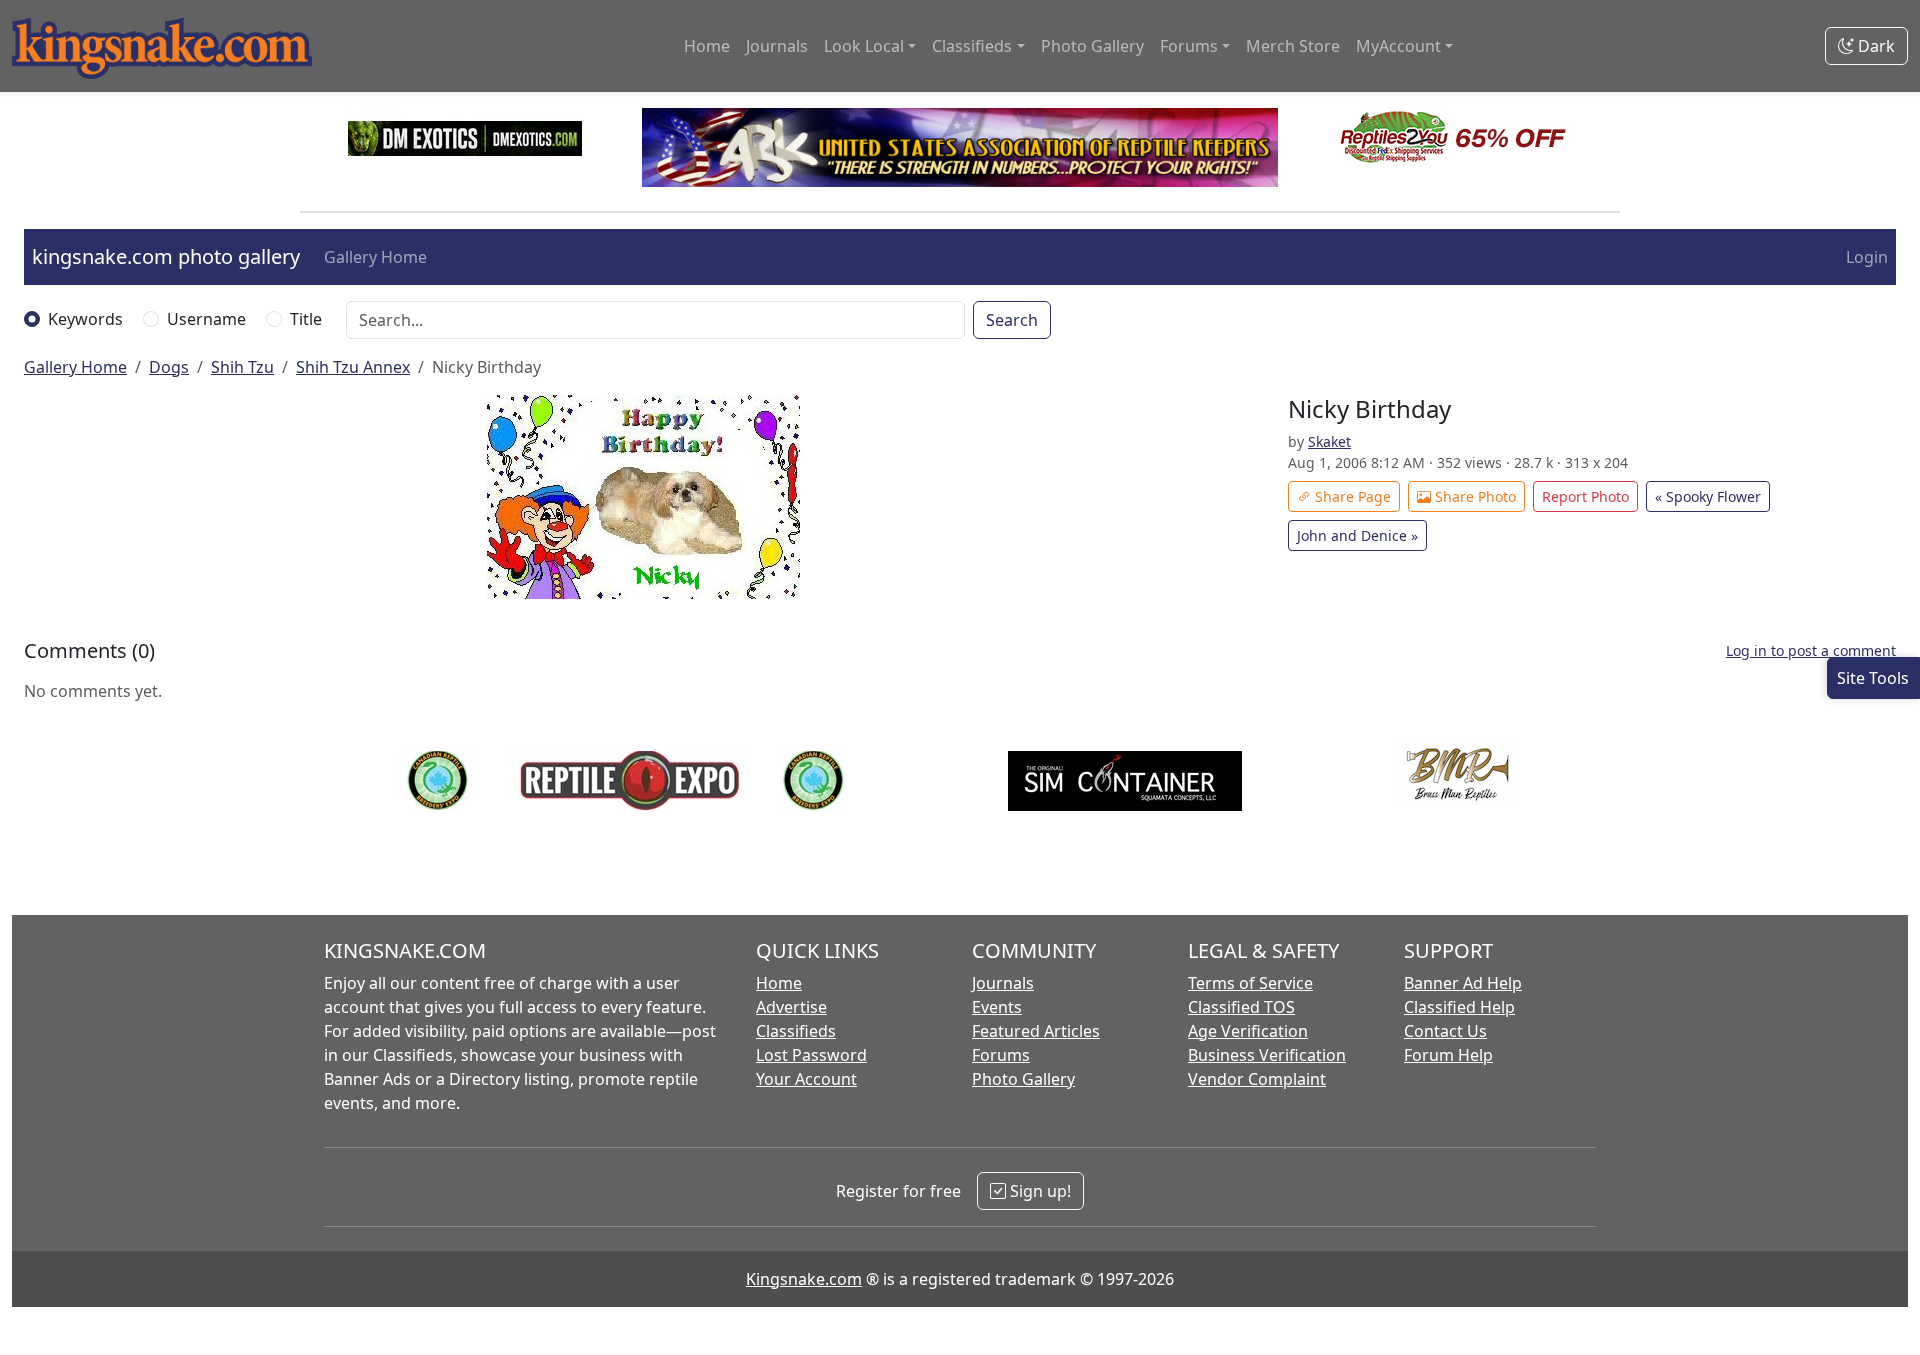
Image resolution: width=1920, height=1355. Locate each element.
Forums (1001, 1055)
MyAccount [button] (1398, 46)
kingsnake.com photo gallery (166, 256)
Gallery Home (375, 257)
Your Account (806, 1079)
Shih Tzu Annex (353, 367)
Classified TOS (1241, 1007)
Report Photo (1585, 496)
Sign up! (1038, 1191)
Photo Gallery (1092, 46)
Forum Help (1448, 1055)
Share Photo (1473, 496)
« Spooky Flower (1708, 496)
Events (997, 1007)
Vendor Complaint (1257, 1079)
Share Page (1351, 496)
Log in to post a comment (1811, 650)
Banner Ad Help (1463, 983)
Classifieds (796, 1031)
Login (1867, 257)
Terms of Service (1250, 983)
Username (206, 319)
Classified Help (1459, 1007)
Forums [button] (1189, 46)
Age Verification (1248, 1031)
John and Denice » (1357, 535)
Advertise (791, 1007)
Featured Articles (1036, 1031)
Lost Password (811, 1055)
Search (1012, 320)
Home (707, 46)
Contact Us (1445, 1031)
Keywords (85, 319)
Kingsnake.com (804, 1279)
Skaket (1329, 441)
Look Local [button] (864, 46)
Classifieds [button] (972, 46)
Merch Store (1293, 46)
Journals (777, 46)
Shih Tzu (242, 367)
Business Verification (1267, 1055)
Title (306, 319)
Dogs (169, 367)
